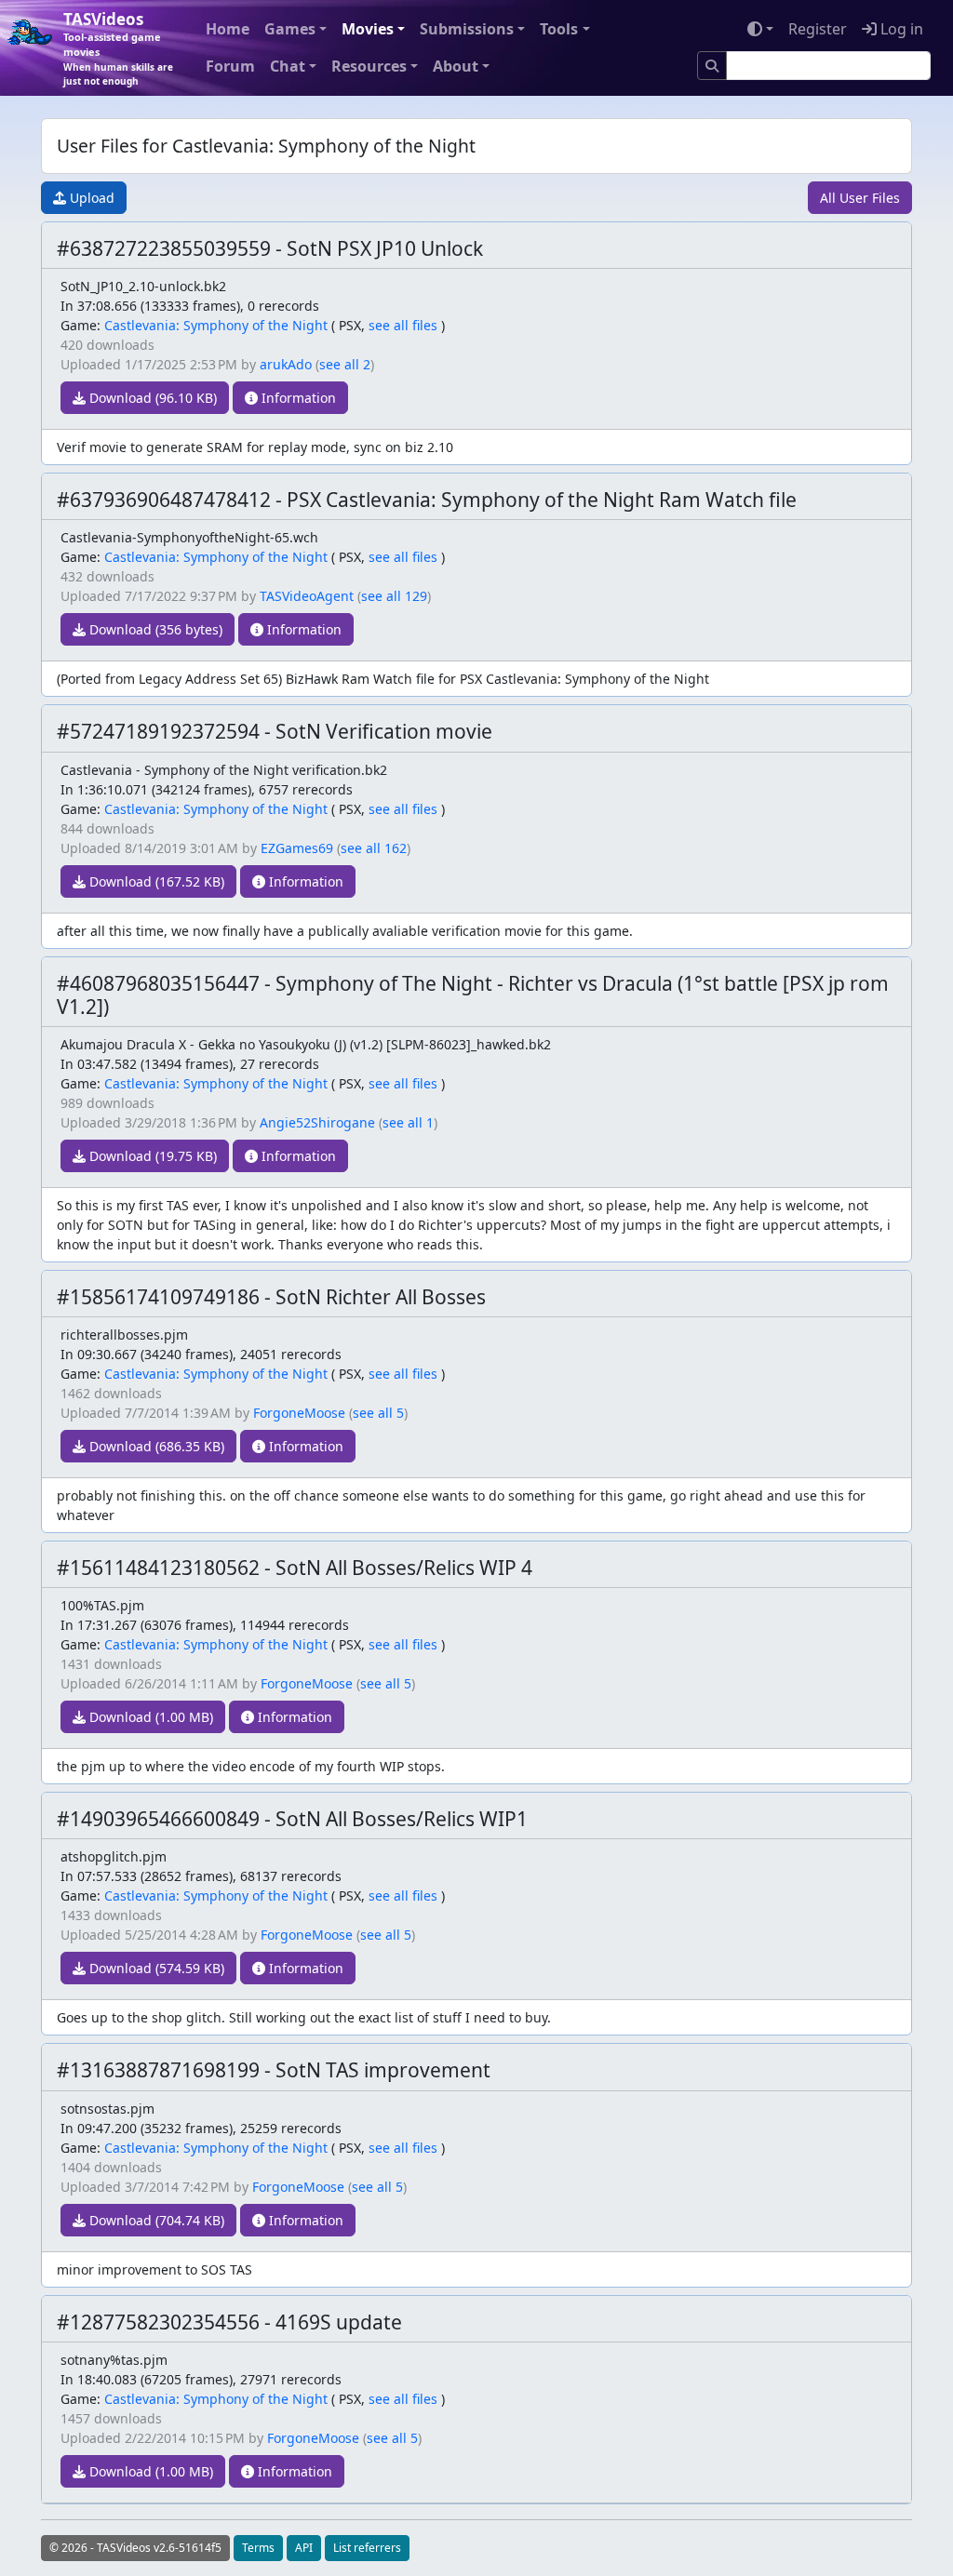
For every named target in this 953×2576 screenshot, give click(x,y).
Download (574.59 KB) (155, 1968)
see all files (403, 325)
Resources (369, 66)
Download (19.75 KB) (151, 1156)
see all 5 (378, 1413)
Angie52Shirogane (317, 1122)
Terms (258, 2548)
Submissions (467, 29)
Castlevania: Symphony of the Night (216, 325)
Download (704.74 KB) (155, 2220)
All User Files (860, 198)
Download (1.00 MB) (149, 1717)
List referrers (367, 2548)
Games (290, 29)
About (456, 66)
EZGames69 (297, 848)
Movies (368, 29)
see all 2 (345, 364)
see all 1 (408, 1122)
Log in (900, 29)
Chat (288, 66)
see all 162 (374, 848)
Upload (90, 198)
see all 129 (394, 596)
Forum (230, 66)
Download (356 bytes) (154, 629)
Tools (559, 29)
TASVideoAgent (307, 596)
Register (818, 29)
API (304, 2548)
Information (297, 398)
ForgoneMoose (299, 1413)
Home (228, 29)
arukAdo (286, 364)
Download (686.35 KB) (155, 1446)
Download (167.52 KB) (155, 881)
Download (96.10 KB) (151, 398)
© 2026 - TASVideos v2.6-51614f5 (135, 2548)
